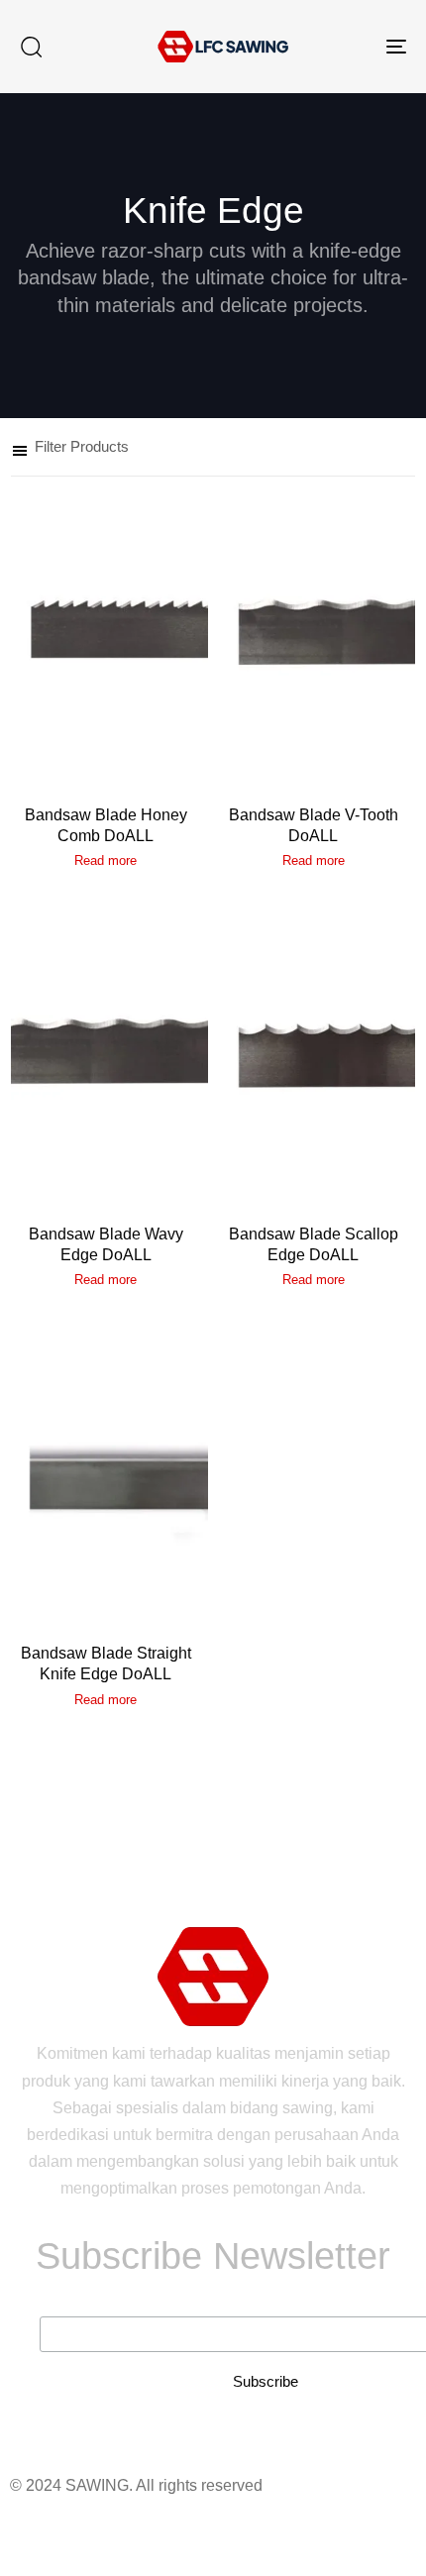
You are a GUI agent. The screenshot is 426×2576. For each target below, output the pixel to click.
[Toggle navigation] (342, 47)
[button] (31, 47)
